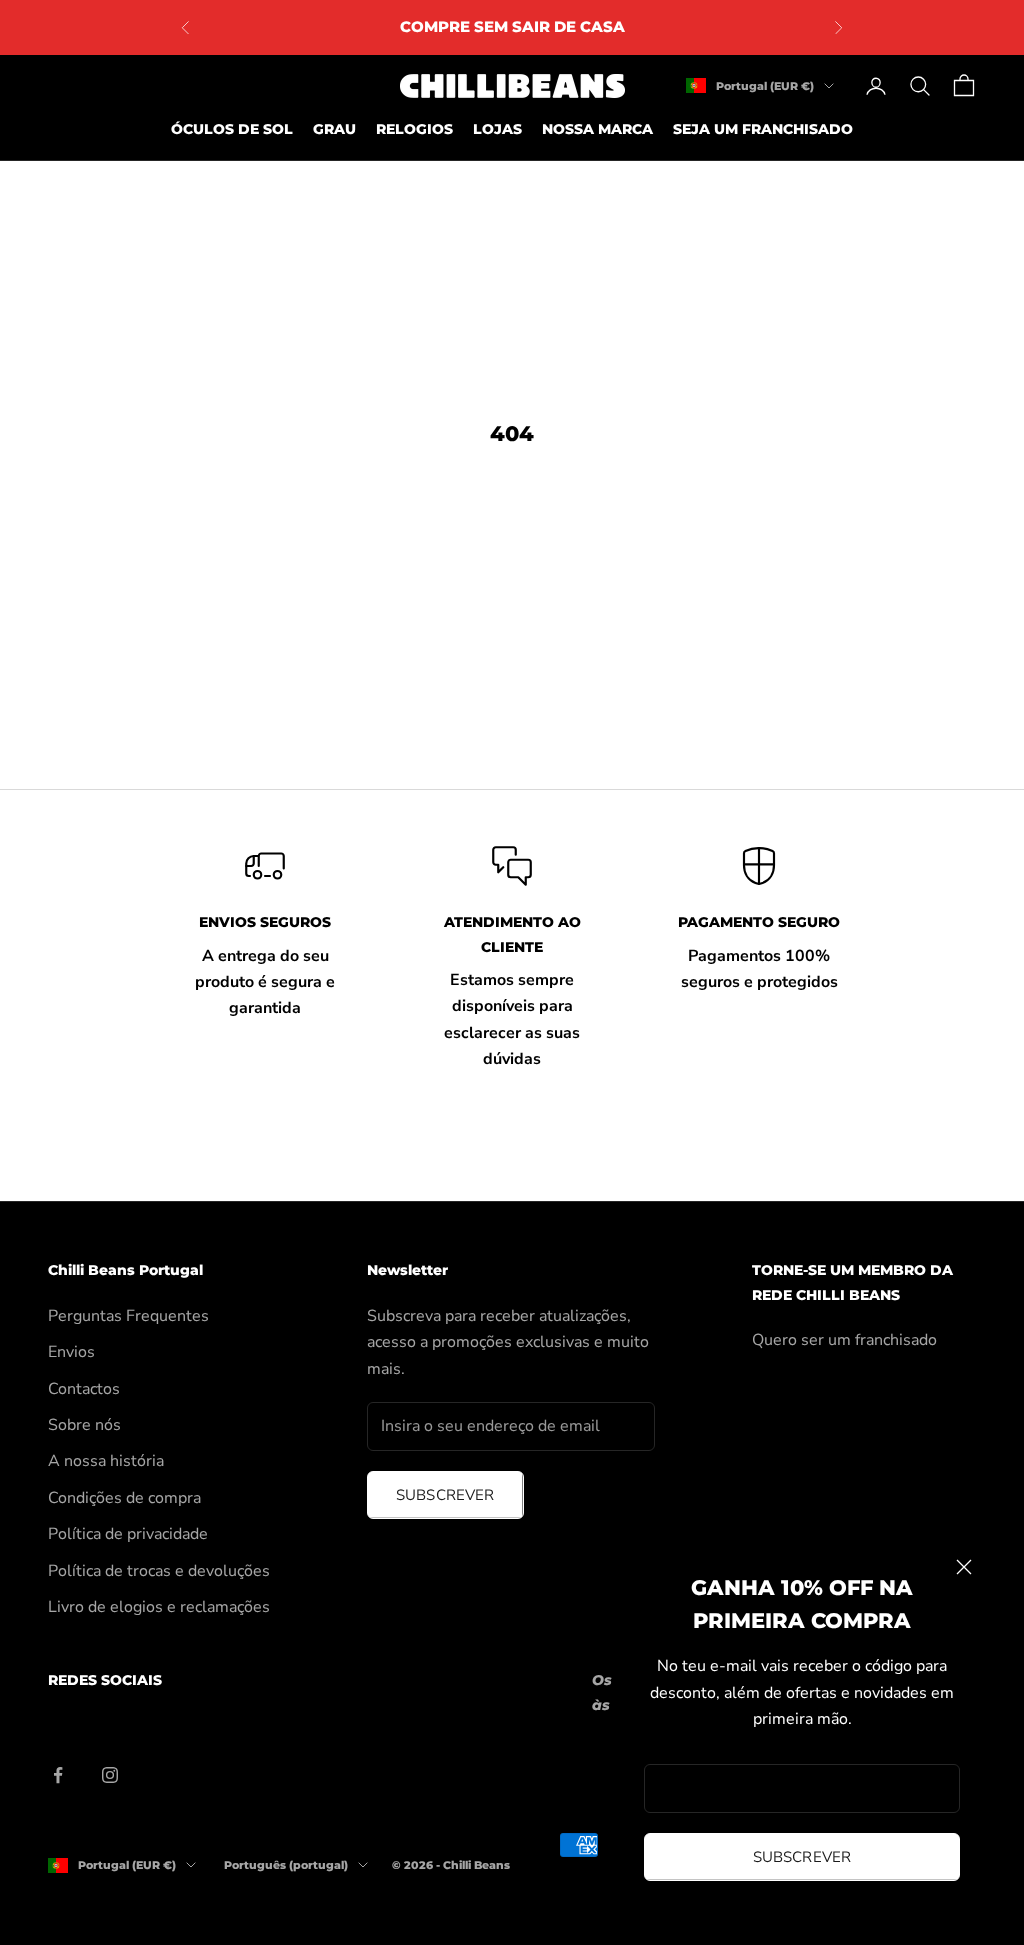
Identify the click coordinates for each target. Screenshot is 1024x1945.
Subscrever (802, 1857)
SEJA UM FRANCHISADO (763, 129)
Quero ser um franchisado (844, 1340)
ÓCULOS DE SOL (232, 129)
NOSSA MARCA (597, 129)
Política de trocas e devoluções (159, 1571)
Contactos (84, 1389)
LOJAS (497, 129)
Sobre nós (84, 1425)
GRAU (334, 129)
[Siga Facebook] (58, 1775)
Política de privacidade (128, 1534)
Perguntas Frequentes (128, 1316)
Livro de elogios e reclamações (159, 1607)
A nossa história (106, 1461)
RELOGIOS (414, 129)
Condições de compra (124, 1498)
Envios (71, 1352)
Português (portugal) (286, 1865)
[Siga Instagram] (110, 1775)
